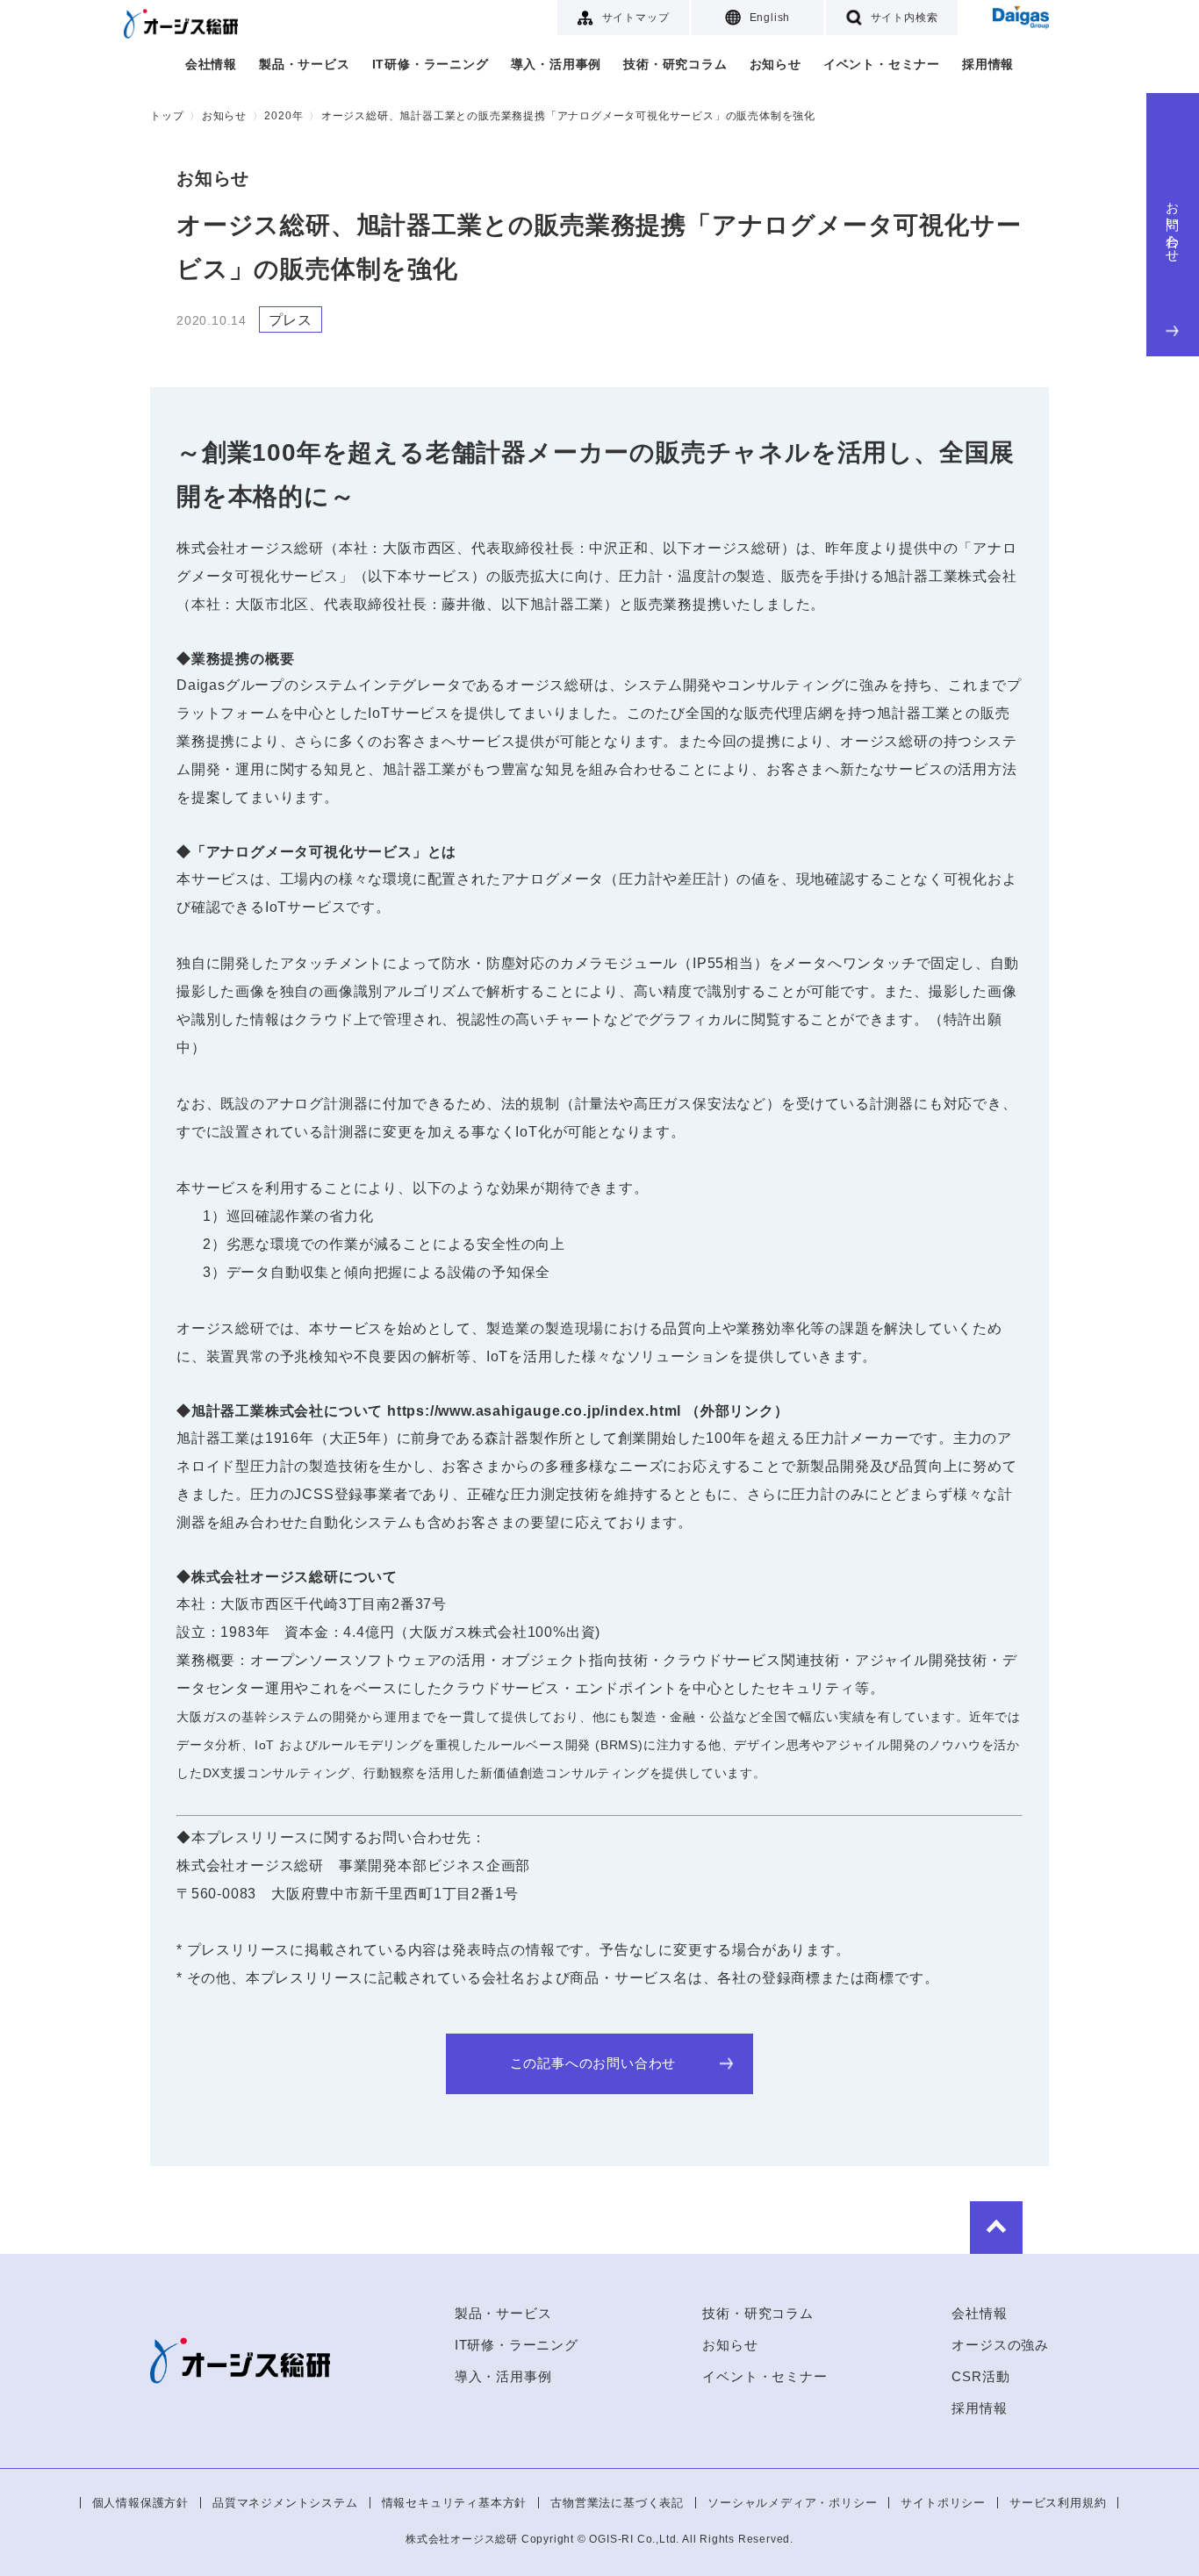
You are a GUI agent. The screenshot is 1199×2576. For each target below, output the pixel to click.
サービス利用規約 (1058, 2503)
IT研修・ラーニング (431, 64)
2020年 (284, 116)
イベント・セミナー (882, 64)
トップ (167, 116)
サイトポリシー (943, 2503)
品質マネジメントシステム (285, 2503)
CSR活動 (980, 2376)
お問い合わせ (1173, 225)
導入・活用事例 (556, 64)
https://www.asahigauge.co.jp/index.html (534, 1411)
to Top (996, 2228)
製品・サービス (305, 64)
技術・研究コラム (675, 64)
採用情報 (988, 64)
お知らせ (775, 64)
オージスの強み (1000, 2345)
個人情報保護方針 (140, 2503)
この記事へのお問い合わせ (593, 2063)
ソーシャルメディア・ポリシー (792, 2503)
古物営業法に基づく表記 (617, 2503)
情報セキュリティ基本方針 (455, 2503)
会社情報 (211, 64)
